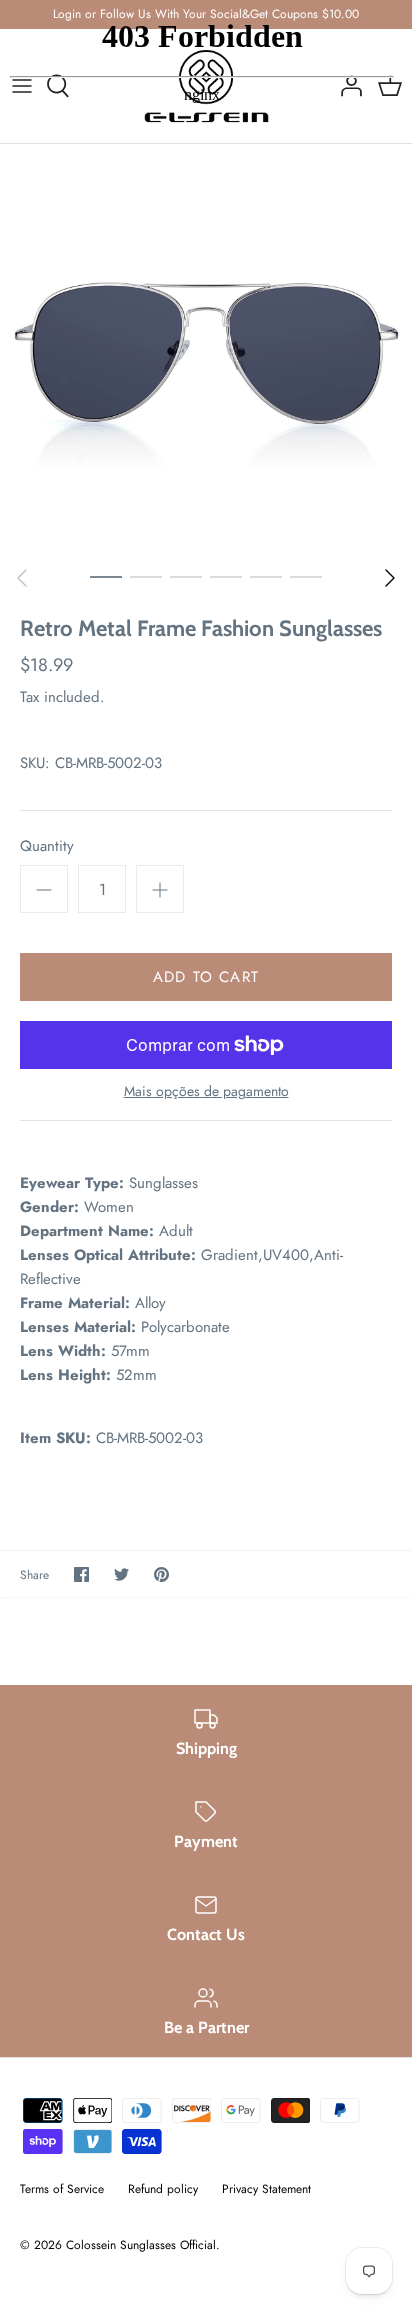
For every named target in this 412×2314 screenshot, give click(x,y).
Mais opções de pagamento (206, 1091)
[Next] (390, 578)
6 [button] (306, 576)
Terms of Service (62, 2189)
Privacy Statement (266, 2189)
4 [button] (226, 576)
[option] (206, 350)
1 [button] (106, 576)
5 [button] (266, 576)
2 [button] (146, 576)
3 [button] (186, 576)
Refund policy (163, 2189)
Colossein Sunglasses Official (141, 2245)
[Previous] (22, 578)
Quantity (47, 846)
